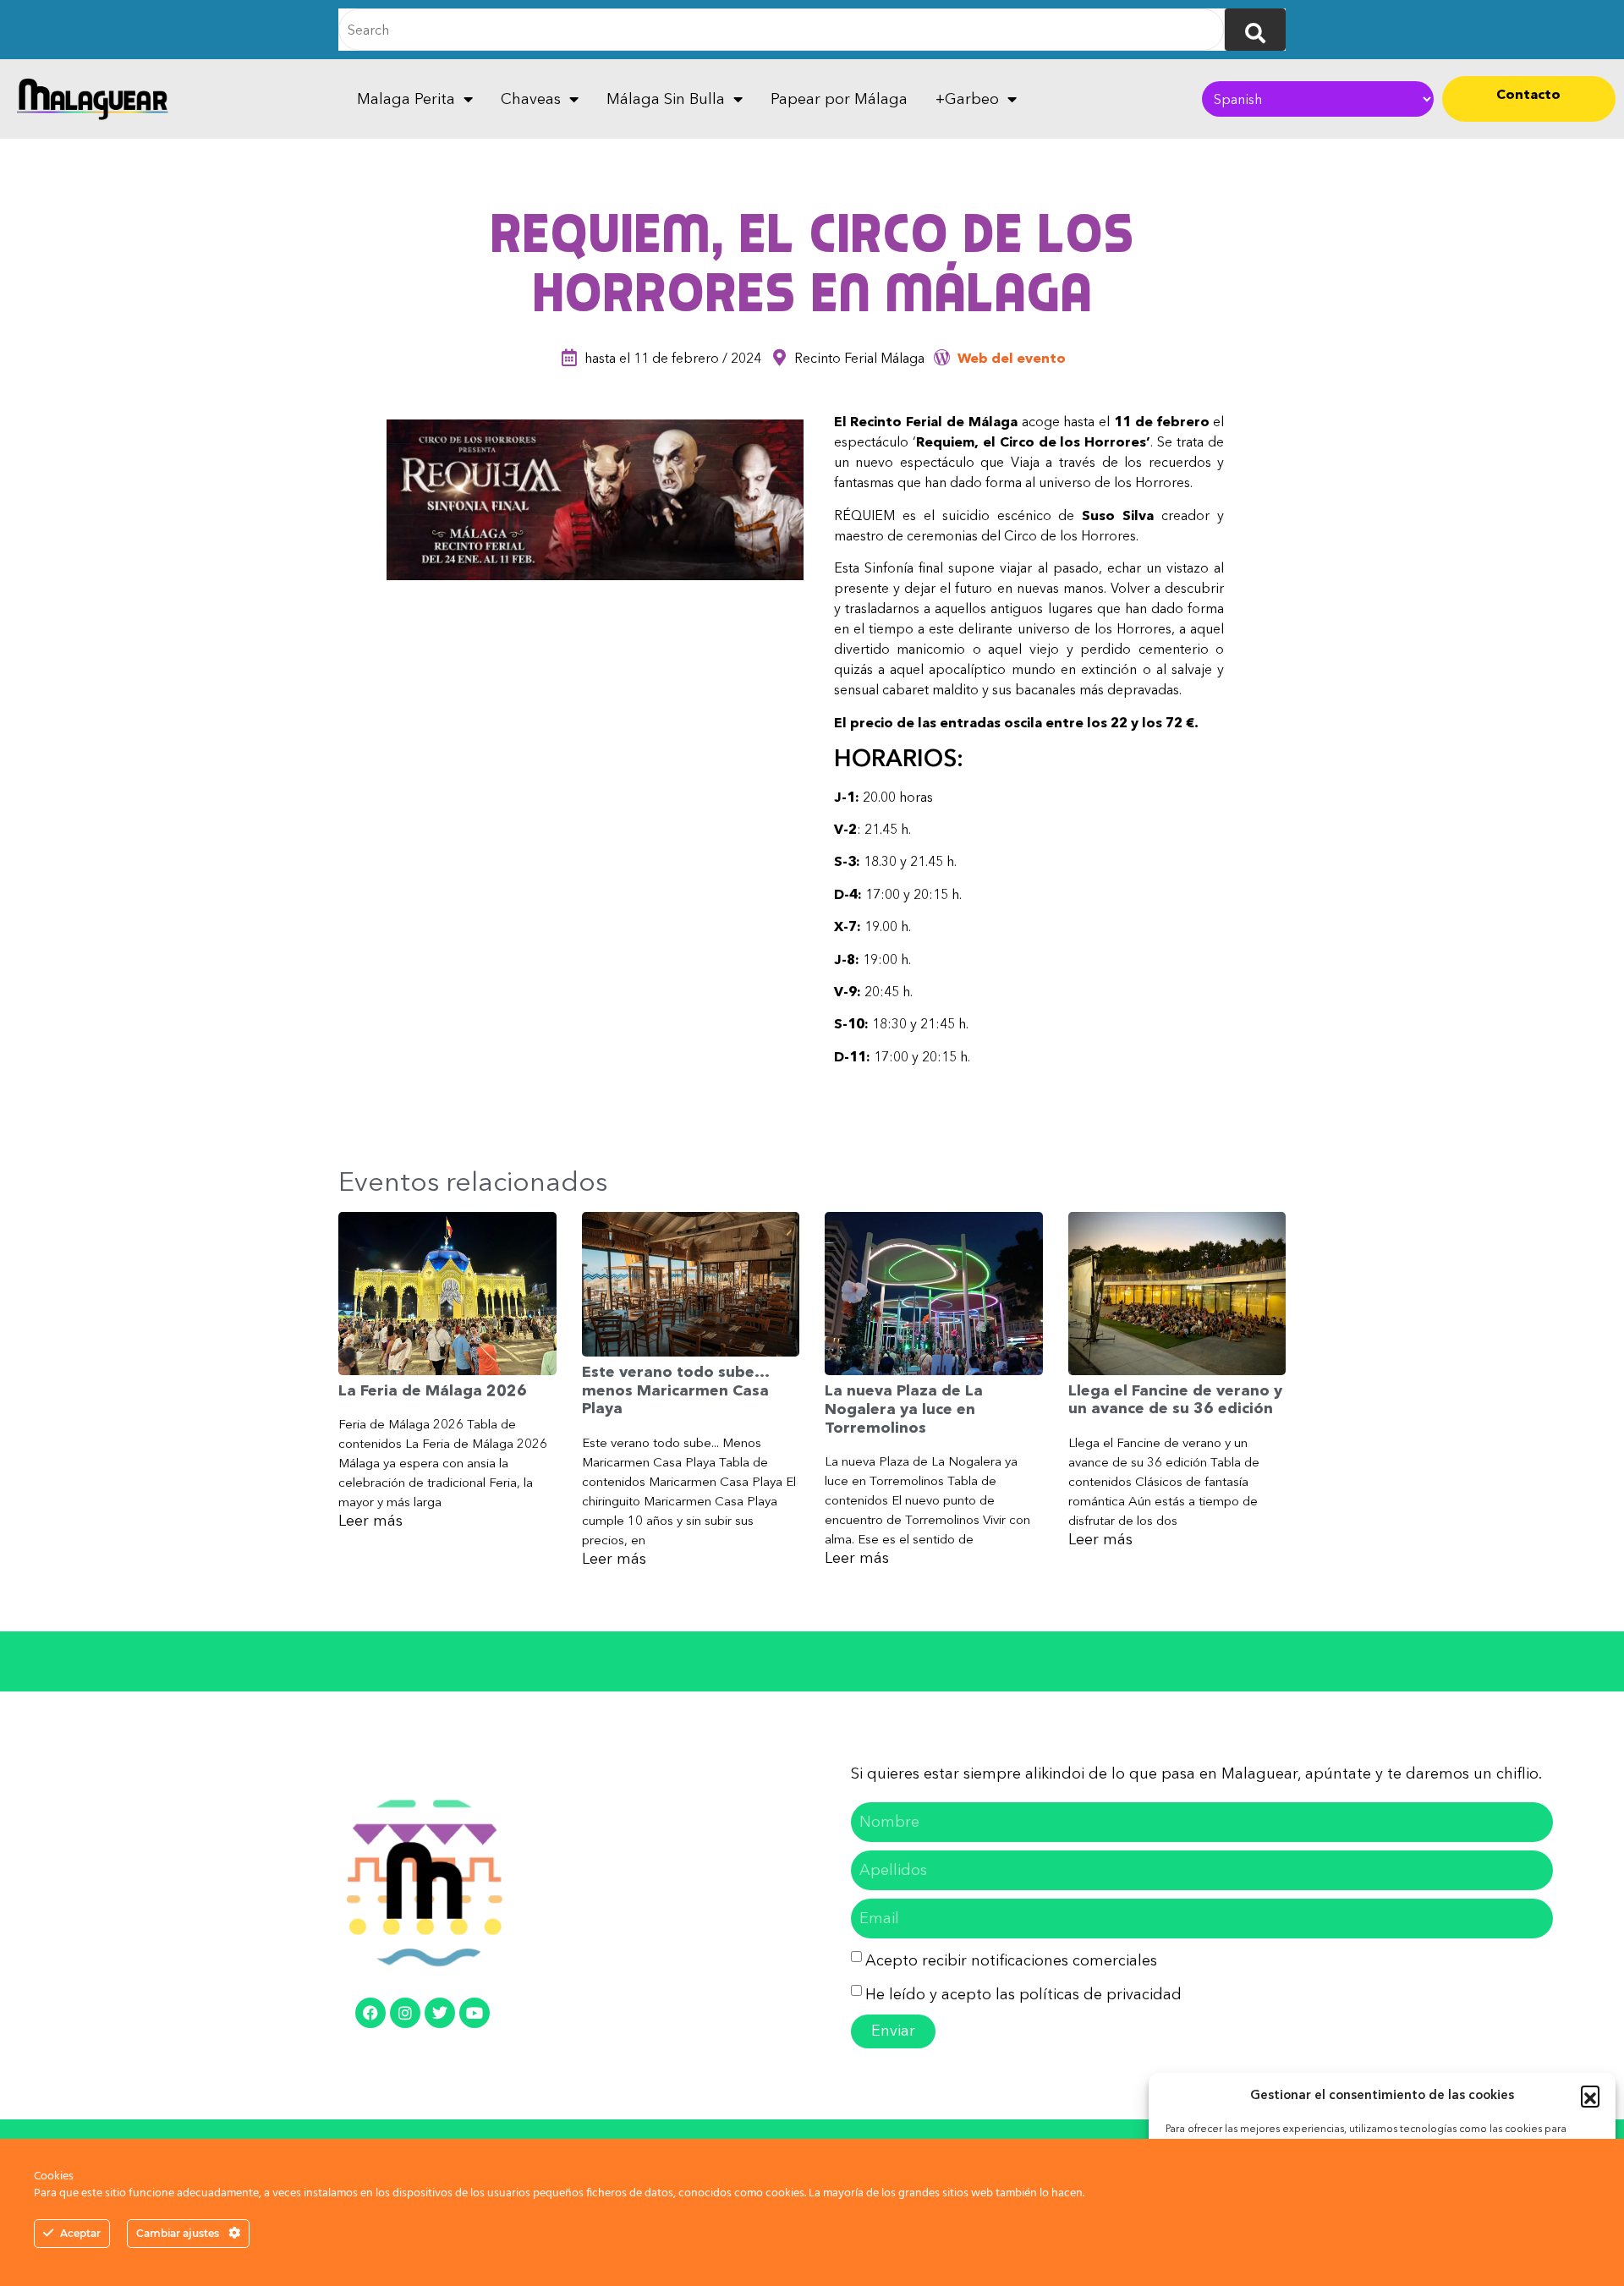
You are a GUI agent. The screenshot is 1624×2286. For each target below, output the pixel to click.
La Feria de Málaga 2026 (433, 1390)
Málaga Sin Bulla (666, 99)
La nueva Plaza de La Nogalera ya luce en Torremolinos (904, 1409)
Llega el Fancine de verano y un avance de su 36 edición (1175, 1400)
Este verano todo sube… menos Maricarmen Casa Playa (675, 1390)
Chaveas (531, 99)
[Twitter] (440, 2013)
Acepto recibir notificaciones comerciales (1011, 1960)
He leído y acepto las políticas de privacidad (1023, 1994)
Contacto (1528, 94)
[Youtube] (475, 2013)
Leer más (370, 1521)
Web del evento (1012, 358)
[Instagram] (405, 2013)
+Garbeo (967, 99)
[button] (1590, 2095)
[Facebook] (370, 2013)
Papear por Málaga (839, 99)
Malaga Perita (406, 99)
